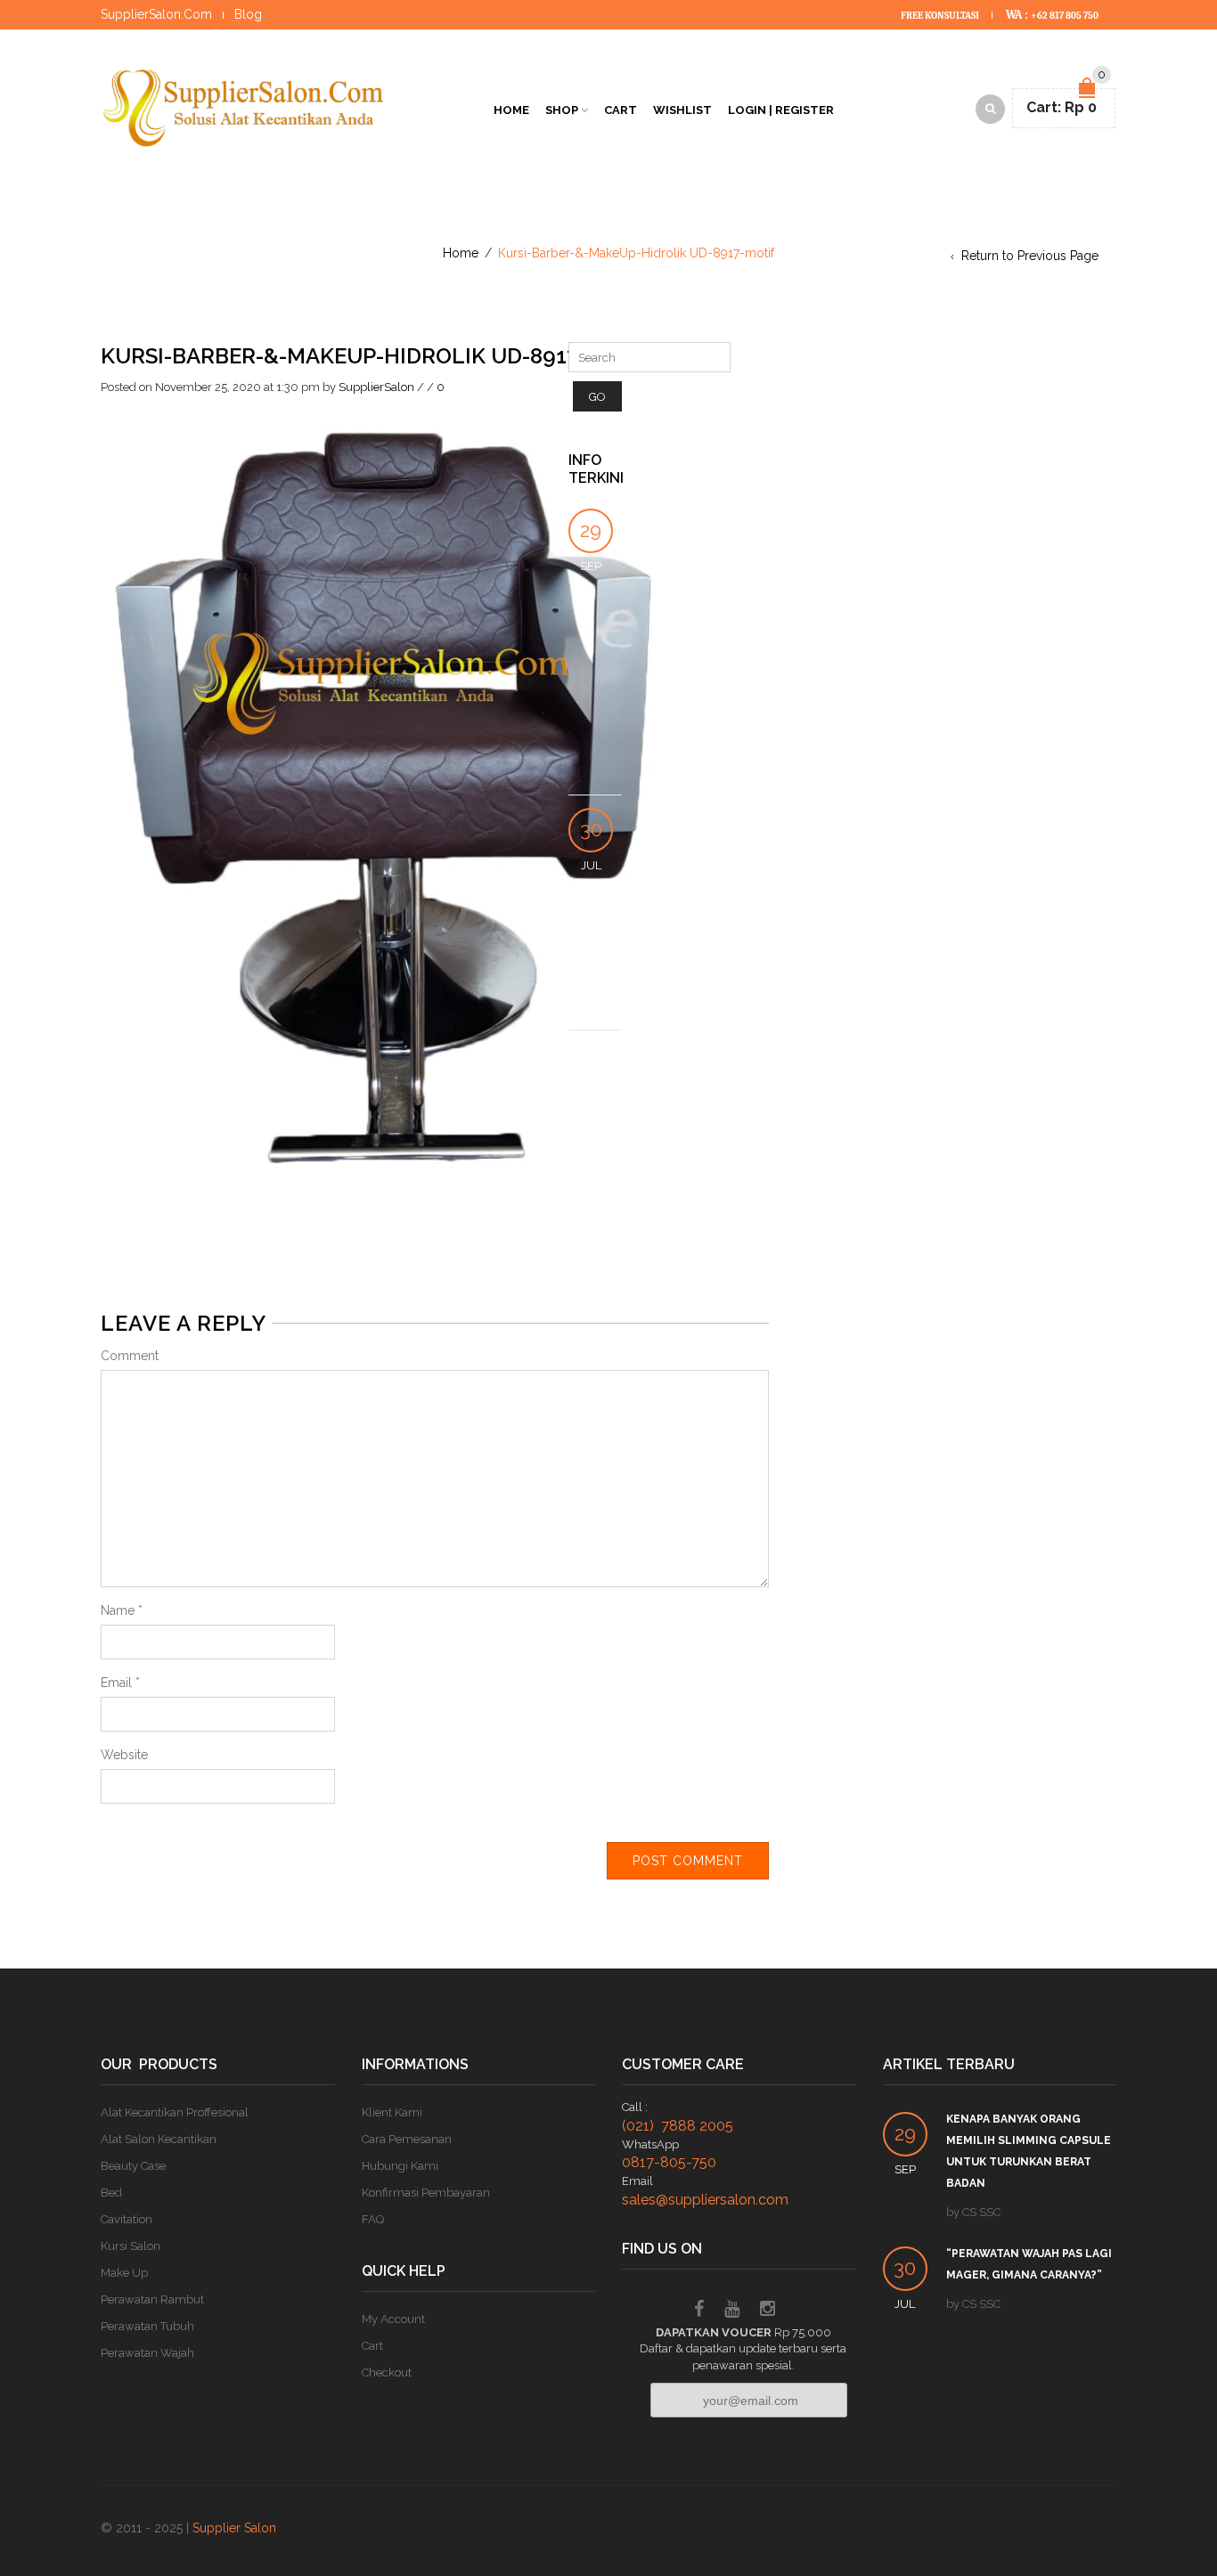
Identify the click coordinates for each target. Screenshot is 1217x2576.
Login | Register (781, 110)
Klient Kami (392, 2112)
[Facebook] (699, 2311)
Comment (130, 1356)
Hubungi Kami (400, 2166)
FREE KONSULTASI (941, 16)
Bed (111, 2193)
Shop (562, 110)
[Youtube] (732, 2311)
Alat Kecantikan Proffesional (175, 2112)
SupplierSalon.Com (156, 14)
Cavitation (127, 2219)
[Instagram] (768, 2311)
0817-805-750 (669, 2162)
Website (124, 1755)
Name (122, 1610)
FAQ (373, 2219)
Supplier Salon (234, 2528)
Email (120, 1683)
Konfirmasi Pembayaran (426, 2193)
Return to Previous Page (1030, 256)
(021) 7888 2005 (678, 2126)
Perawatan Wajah (147, 2353)
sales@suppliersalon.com (705, 2200)
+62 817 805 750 (1065, 16)
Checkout (387, 2372)
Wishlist (682, 110)
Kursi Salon (131, 2246)
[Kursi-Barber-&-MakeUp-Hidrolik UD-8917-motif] (396, 795)
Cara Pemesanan (407, 2139)
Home (511, 110)
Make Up (124, 2273)
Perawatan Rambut (152, 2299)
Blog (248, 14)
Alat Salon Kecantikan (159, 2139)
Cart (621, 110)
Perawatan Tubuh (147, 2326)
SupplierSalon (376, 387)
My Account (393, 2319)
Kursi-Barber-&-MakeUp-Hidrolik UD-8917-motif (377, 356)
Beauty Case (133, 2166)
